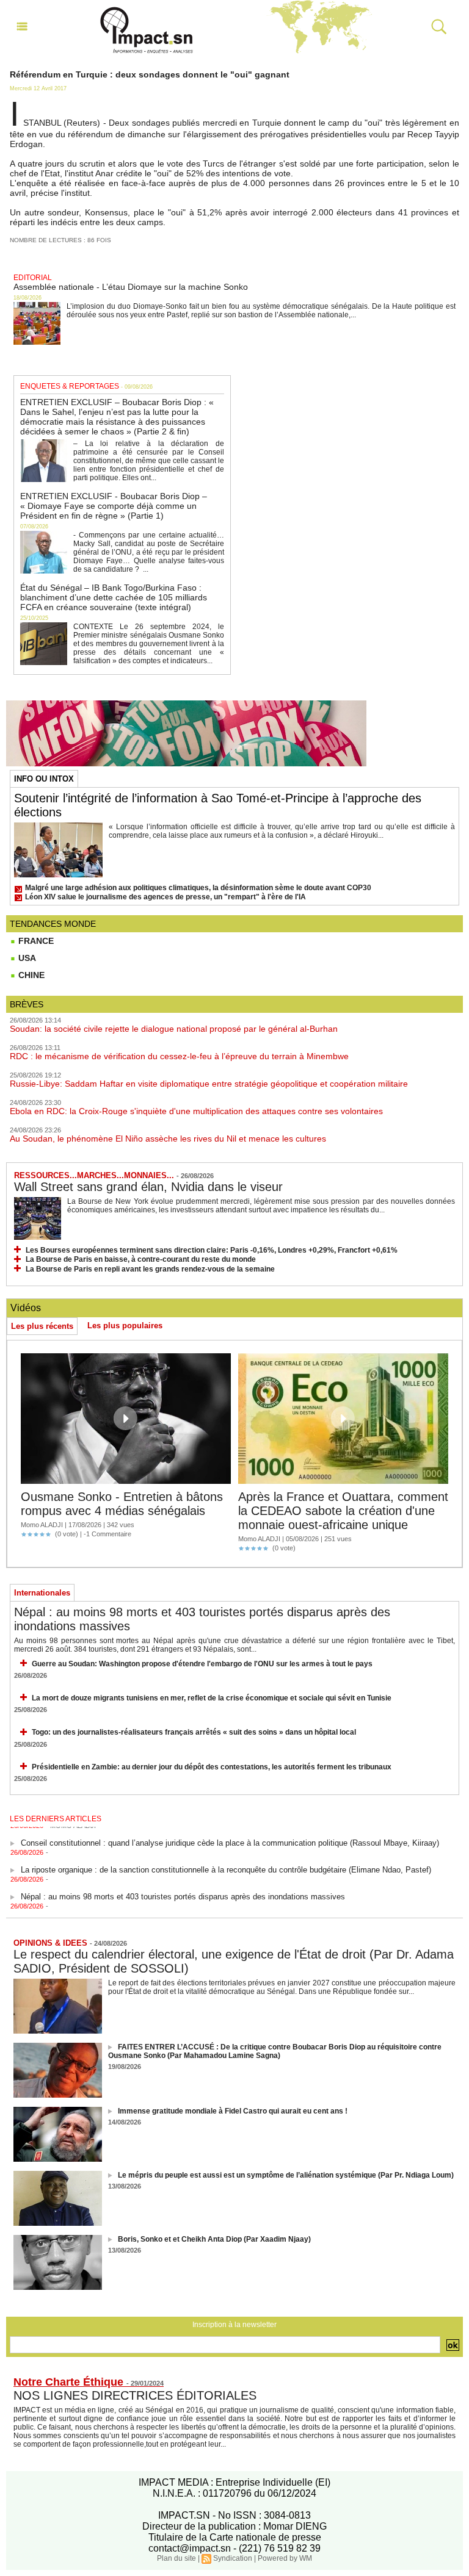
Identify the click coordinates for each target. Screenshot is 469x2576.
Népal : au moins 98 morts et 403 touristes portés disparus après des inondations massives (183, 1888)
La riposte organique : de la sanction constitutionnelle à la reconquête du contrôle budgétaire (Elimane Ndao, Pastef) (226, 1861)
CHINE (30, 975)
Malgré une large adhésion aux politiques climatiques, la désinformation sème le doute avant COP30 (198, 888)
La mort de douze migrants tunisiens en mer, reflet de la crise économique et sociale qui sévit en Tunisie (212, 1698)
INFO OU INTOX (44, 779)
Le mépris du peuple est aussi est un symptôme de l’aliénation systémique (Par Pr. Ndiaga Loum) (286, 2175)
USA (26, 958)
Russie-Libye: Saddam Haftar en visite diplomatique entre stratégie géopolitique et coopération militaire (209, 1084)
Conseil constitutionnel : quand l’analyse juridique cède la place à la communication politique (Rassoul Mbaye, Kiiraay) (230, 1834)
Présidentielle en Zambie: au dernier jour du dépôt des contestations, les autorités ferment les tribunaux (212, 1767)
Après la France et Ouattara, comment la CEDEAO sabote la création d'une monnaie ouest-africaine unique (343, 1511)
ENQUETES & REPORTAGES (70, 386)
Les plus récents (42, 1326)
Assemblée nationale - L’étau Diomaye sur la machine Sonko (131, 287)
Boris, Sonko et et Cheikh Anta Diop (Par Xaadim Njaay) (214, 2239)
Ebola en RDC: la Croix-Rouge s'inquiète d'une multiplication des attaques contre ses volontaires (196, 1111)
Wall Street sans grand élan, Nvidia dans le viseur (148, 1187)
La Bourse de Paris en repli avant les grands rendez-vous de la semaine (150, 1269)
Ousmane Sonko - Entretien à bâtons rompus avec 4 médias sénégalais (122, 1504)
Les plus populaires (125, 1326)
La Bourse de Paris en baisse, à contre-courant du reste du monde (141, 1259)
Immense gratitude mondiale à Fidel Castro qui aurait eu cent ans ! (233, 2111)
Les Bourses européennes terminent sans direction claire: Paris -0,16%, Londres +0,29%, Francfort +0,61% (212, 1250)
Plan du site (176, 2558)
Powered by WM (285, 2558)
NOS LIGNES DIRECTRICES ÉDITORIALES (135, 2395)
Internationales (42, 1593)
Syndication (233, 2558)
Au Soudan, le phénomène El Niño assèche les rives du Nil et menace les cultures (168, 1139)
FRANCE (35, 941)
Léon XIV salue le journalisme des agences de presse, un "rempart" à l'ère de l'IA (165, 897)
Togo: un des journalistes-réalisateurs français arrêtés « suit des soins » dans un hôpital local (194, 1732)
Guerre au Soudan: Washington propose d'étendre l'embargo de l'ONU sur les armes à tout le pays (202, 1664)
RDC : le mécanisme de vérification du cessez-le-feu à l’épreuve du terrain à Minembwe (179, 1056)
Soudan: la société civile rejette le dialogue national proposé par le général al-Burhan (174, 1029)
